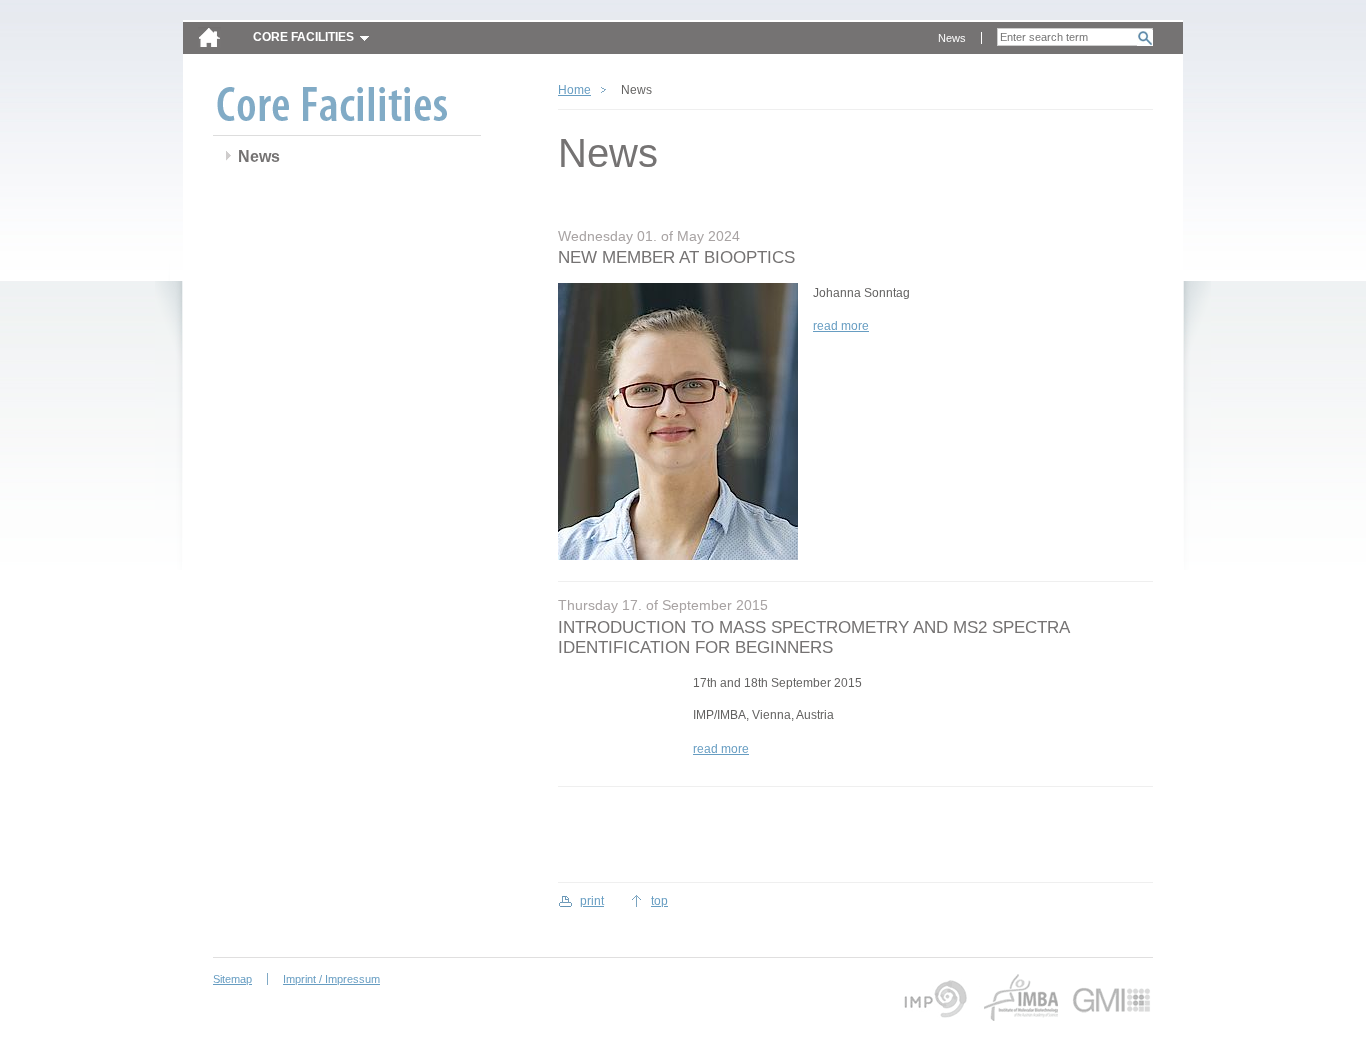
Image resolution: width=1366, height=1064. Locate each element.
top (659, 901)
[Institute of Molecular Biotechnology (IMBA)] (1020, 998)
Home (574, 90)
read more (841, 326)
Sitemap (232, 979)
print (592, 901)
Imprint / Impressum (331, 979)
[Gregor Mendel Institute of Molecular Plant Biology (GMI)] (1112, 998)
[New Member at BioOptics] (678, 424)
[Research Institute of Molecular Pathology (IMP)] (932, 998)
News (952, 38)
